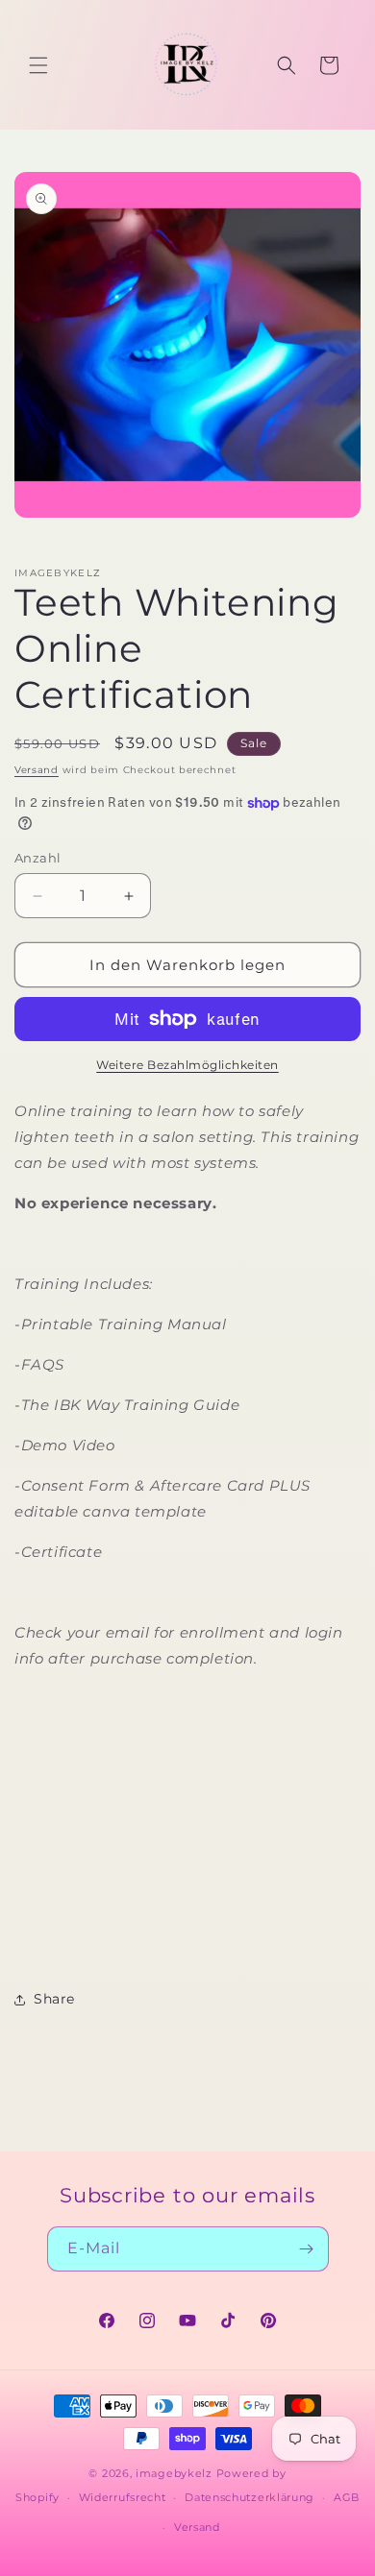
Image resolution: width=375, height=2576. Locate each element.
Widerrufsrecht (123, 2497)
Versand (37, 770)
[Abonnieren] (307, 2249)
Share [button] (54, 1999)
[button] (38, 65)
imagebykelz (174, 2473)
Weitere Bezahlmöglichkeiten (187, 1065)
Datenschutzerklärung (250, 2497)
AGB (347, 2497)
